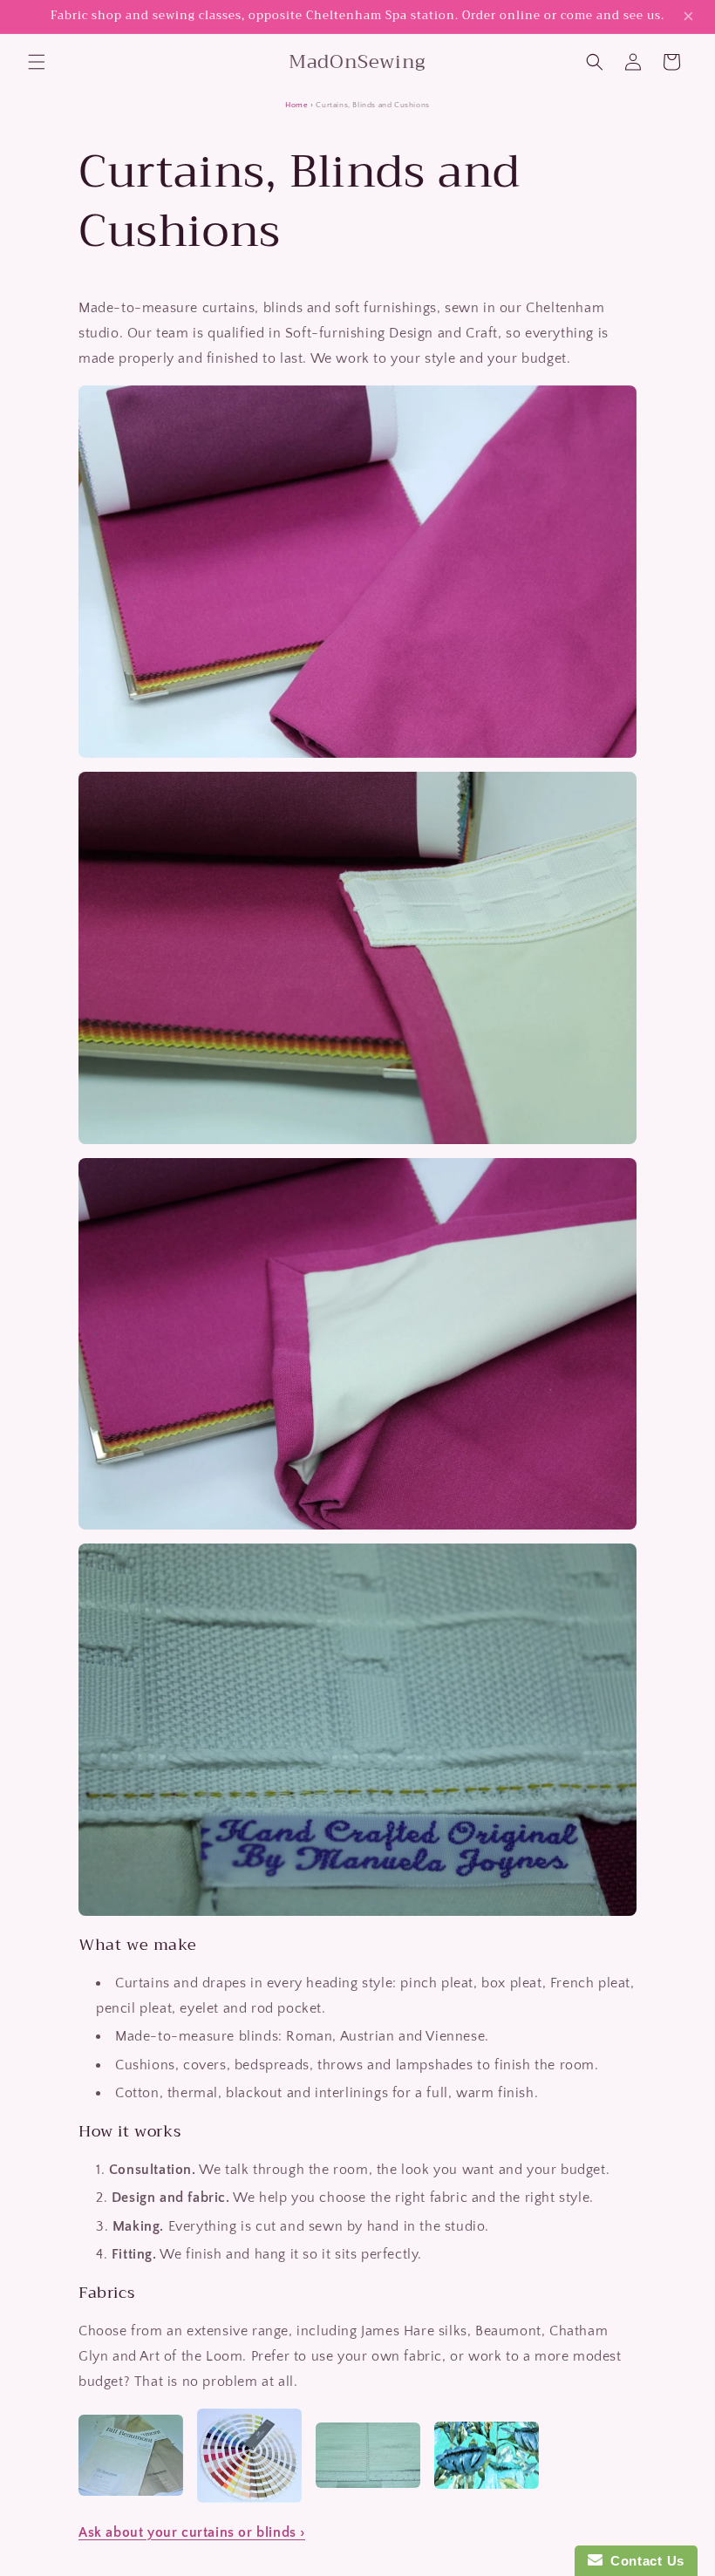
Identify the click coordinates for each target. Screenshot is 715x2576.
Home (296, 105)
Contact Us (643, 2561)
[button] (37, 62)
